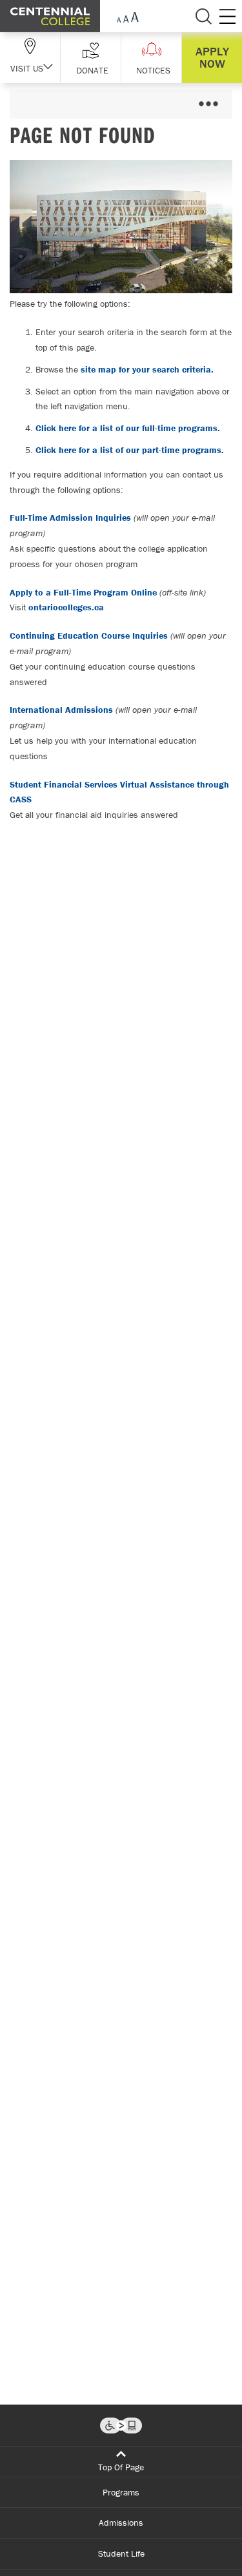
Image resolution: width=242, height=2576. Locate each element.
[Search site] (203, 16)
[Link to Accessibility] (121, 2426)
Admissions (121, 2523)
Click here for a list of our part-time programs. (130, 450)
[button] (91, 58)
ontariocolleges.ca (66, 607)
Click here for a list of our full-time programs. (128, 428)
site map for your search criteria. (147, 369)
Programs (121, 2492)
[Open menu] (208, 104)
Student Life (121, 2553)
